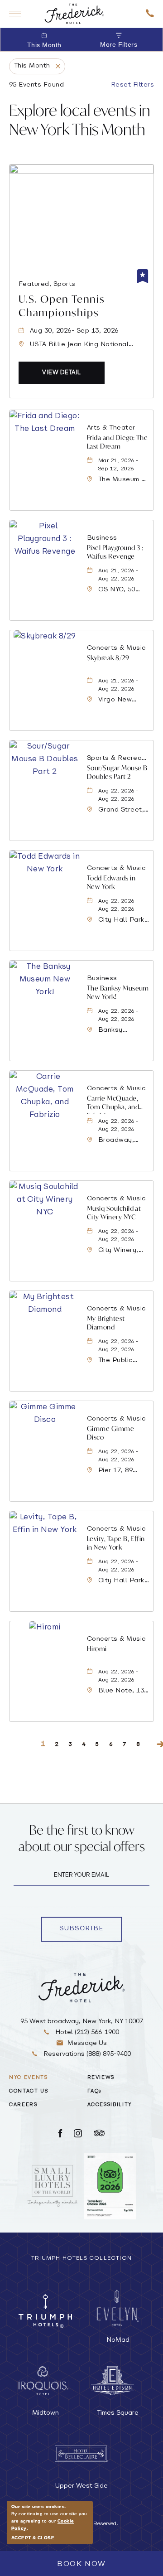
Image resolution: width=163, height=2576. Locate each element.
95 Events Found (36, 85)
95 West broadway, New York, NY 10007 (82, 2022)
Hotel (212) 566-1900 (86, 2032)
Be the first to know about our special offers (82, 1838)
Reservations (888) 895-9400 (86, 2054)
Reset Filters (132, 85)
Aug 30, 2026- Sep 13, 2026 (74, 331)
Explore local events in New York (80, 120)
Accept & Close (33, 2538)
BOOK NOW (81, 2564)
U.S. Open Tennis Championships (62, 306)
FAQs (95, 2091)
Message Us (87, 2043)
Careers (23, 2105)
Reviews (101, 2078)
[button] (62, 373)
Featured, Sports (47, 284)
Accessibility (110, 2105)
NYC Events (29, 2078)
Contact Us (29, 2091)
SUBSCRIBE (91, 1930)
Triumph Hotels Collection (81, 2258)
